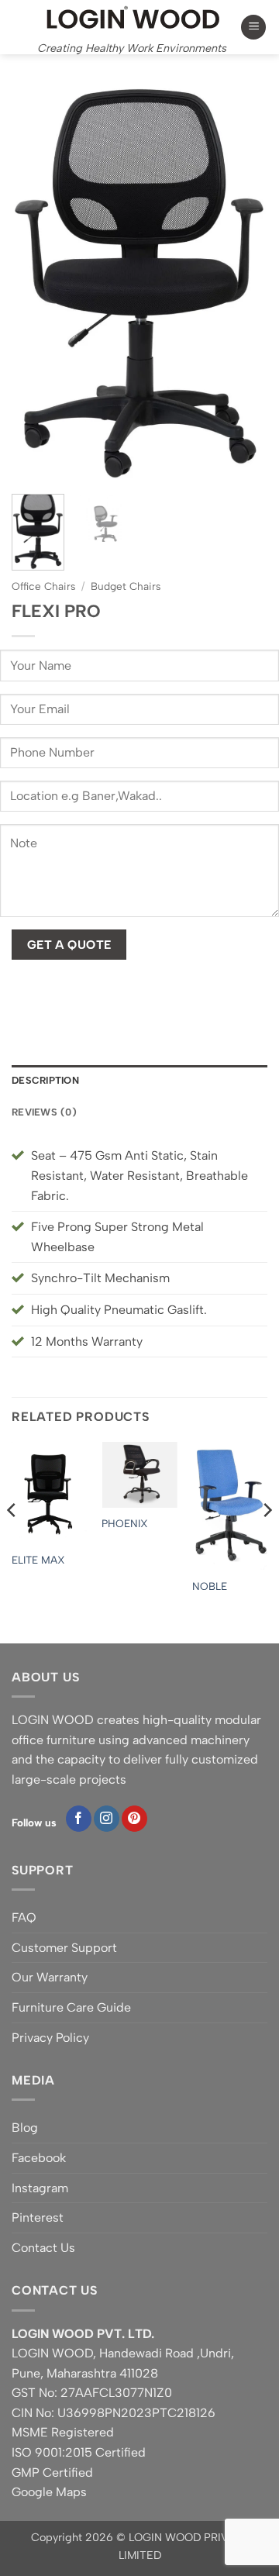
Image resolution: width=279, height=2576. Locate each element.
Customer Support (64, 1948)
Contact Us (43, 2248)
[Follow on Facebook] (79, 1819)
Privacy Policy (50, 2038)
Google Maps (49, 2492)
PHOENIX (125, 1523)
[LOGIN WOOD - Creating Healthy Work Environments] (132, 17)
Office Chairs (43, 586)
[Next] (243, 284)
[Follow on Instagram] (107, 1819)
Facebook (39, 2158)
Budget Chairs (126, 586)
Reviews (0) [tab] (44, 1112)
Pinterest (38, 2217)
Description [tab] (45, 1080)
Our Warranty (50, 1977)
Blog (25, 2128)
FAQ (24, 1917)
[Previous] (36, 284)
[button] (253, 28)
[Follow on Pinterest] (134, 1819)
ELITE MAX (38, 1560)
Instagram (40, 2188)
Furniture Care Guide (71, 2007)
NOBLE (210, 1586)
